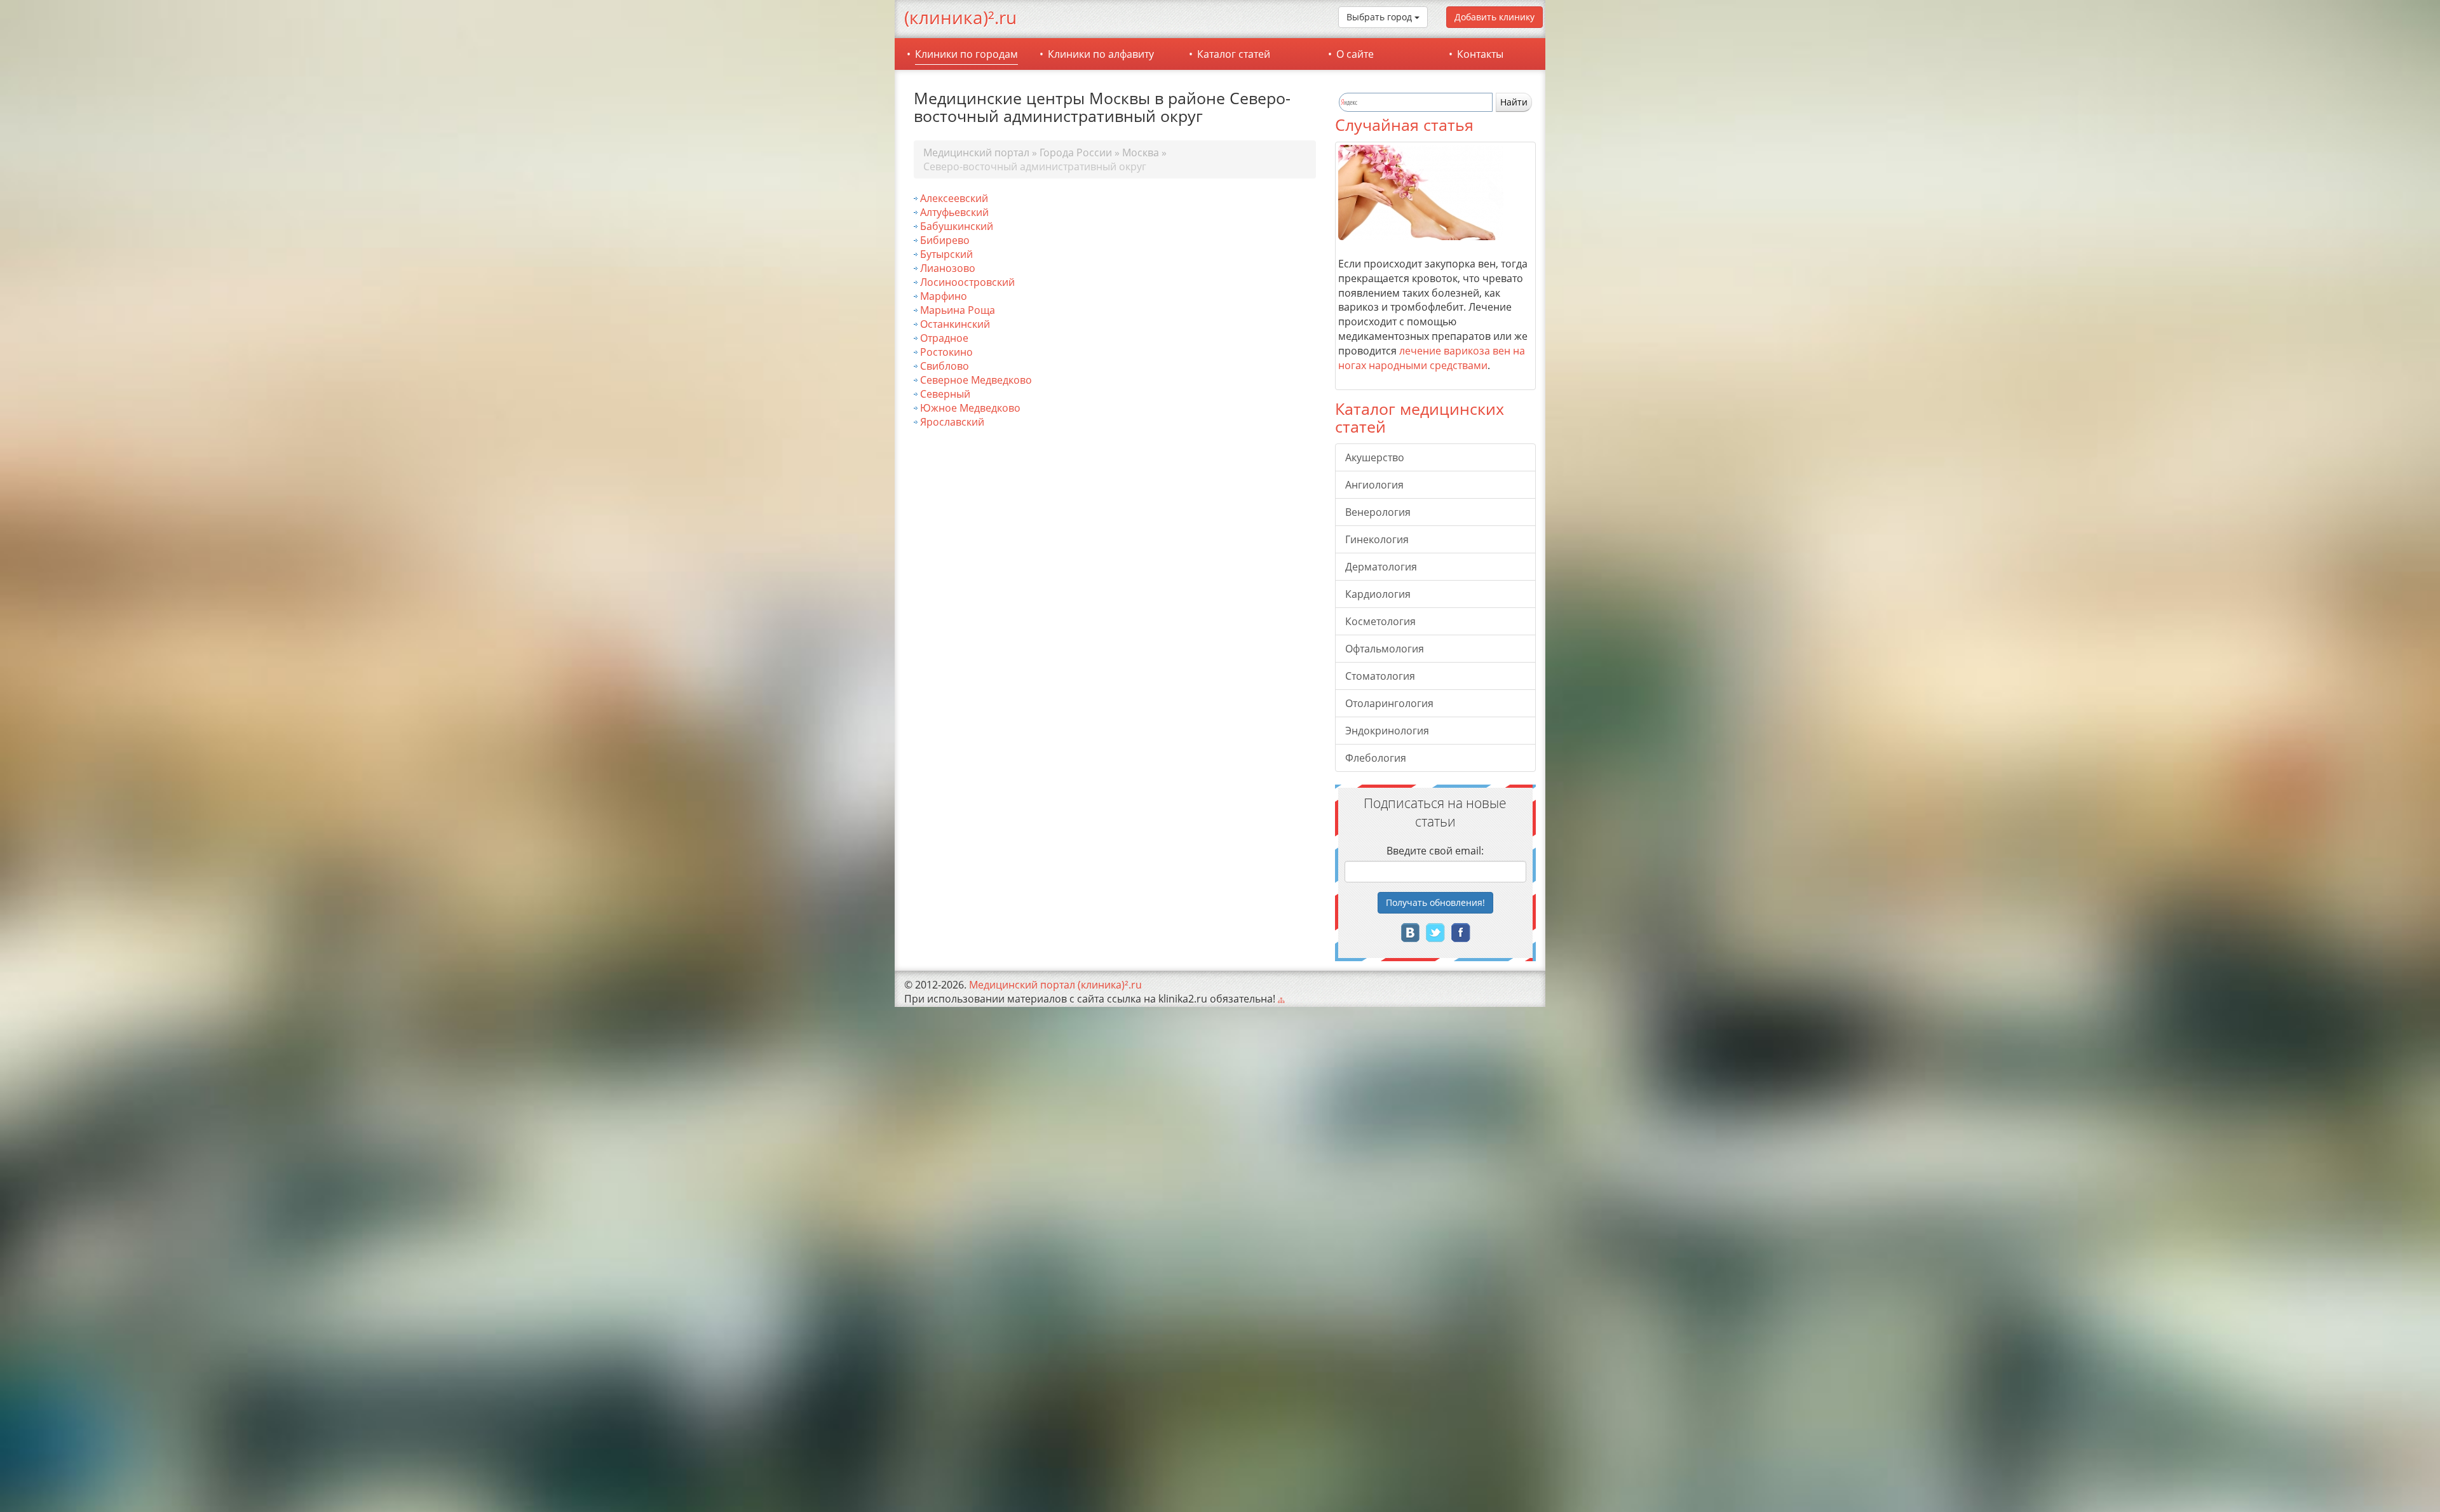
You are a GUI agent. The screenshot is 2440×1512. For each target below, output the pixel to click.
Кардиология (1378, 594)
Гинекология (1377, 539)
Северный (945, 394)
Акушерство (1375, 457)
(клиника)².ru (960, 17)
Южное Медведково (970, 408)
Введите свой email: (1435, 851)
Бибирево (945, 240)
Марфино (944, 296)
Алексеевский (954, 198)
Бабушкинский (957, 226)
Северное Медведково (976, 380)
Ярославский (952, 422)
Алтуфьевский (954, 212)
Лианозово (948, 268)
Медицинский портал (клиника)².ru (1055, 985)
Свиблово (945, 366)
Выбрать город (1380, 17)
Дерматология (1381, 567)
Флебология (1376, 758)
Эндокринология (1387, 731)
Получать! (1435, 902)
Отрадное (944, 338)
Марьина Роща (958, 310)
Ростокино (946, 352)
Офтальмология (1385, 649)
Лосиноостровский (967, 282)
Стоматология (1380, 676)
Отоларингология (1389, 703)
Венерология (1378, 512)
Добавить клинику (1494, 17)
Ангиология (1374, 485)
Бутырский (946, 254)
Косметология (1380, 621)
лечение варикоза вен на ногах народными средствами (1432, 358)
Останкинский (955, 324)
